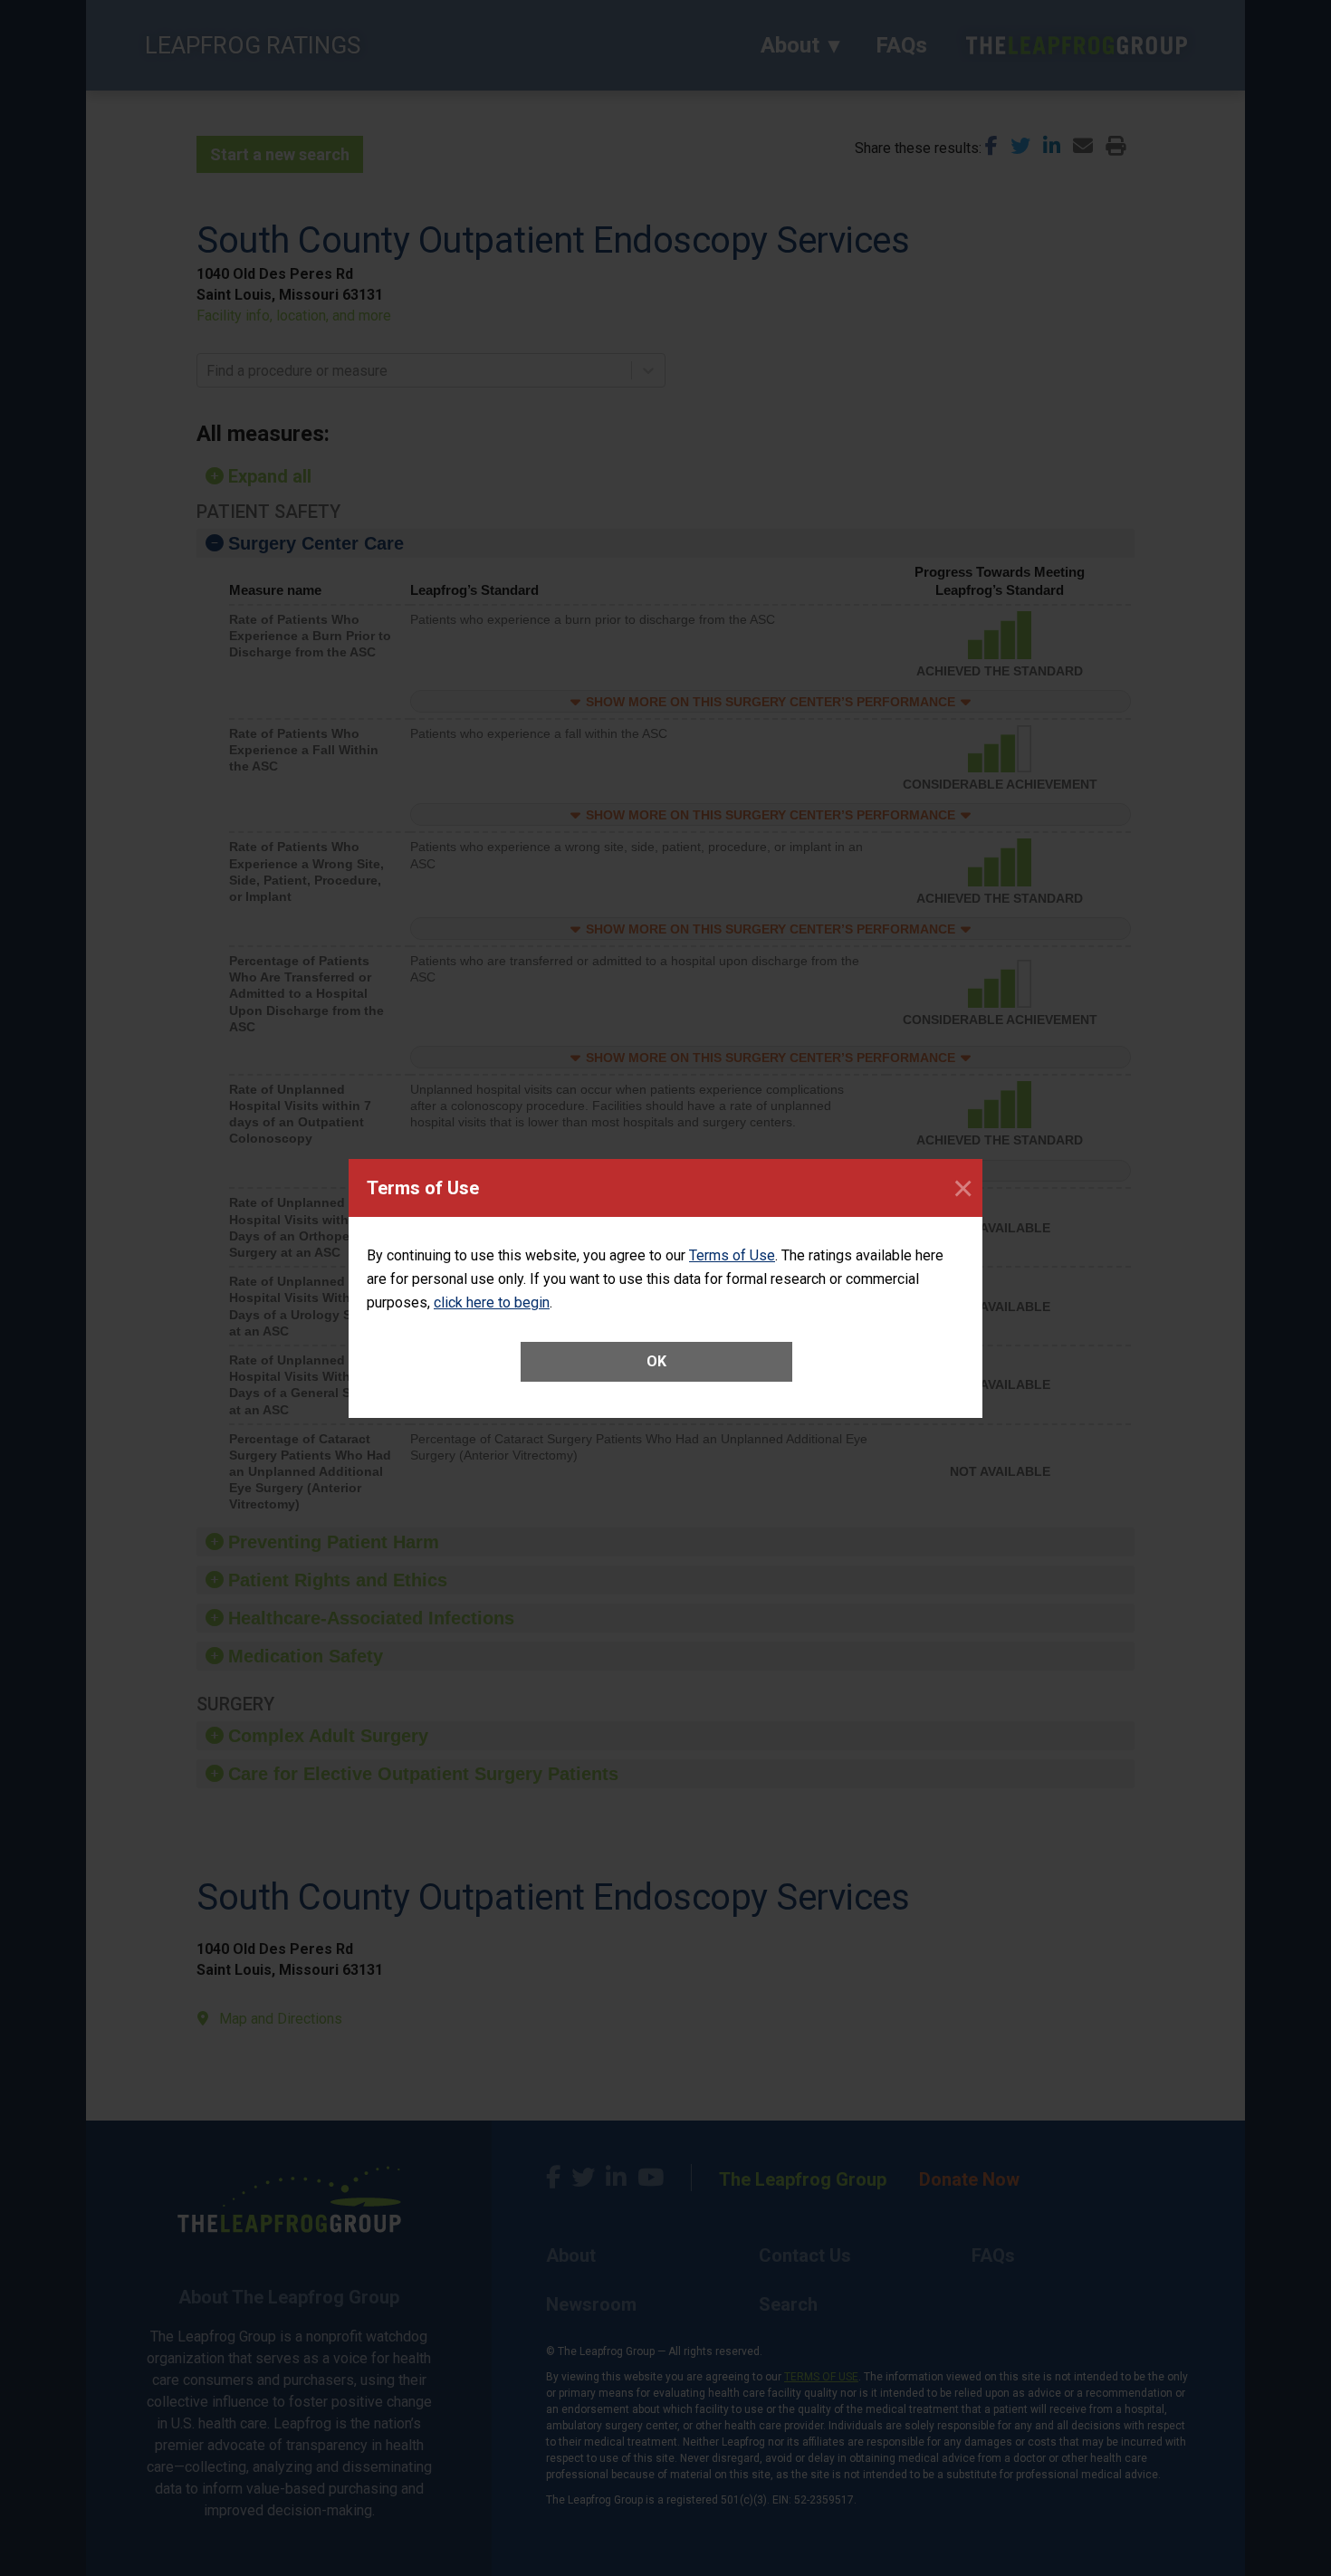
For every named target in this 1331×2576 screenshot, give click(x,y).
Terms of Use (732, 1255)
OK (656, 1361)
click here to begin (492, 1302)
